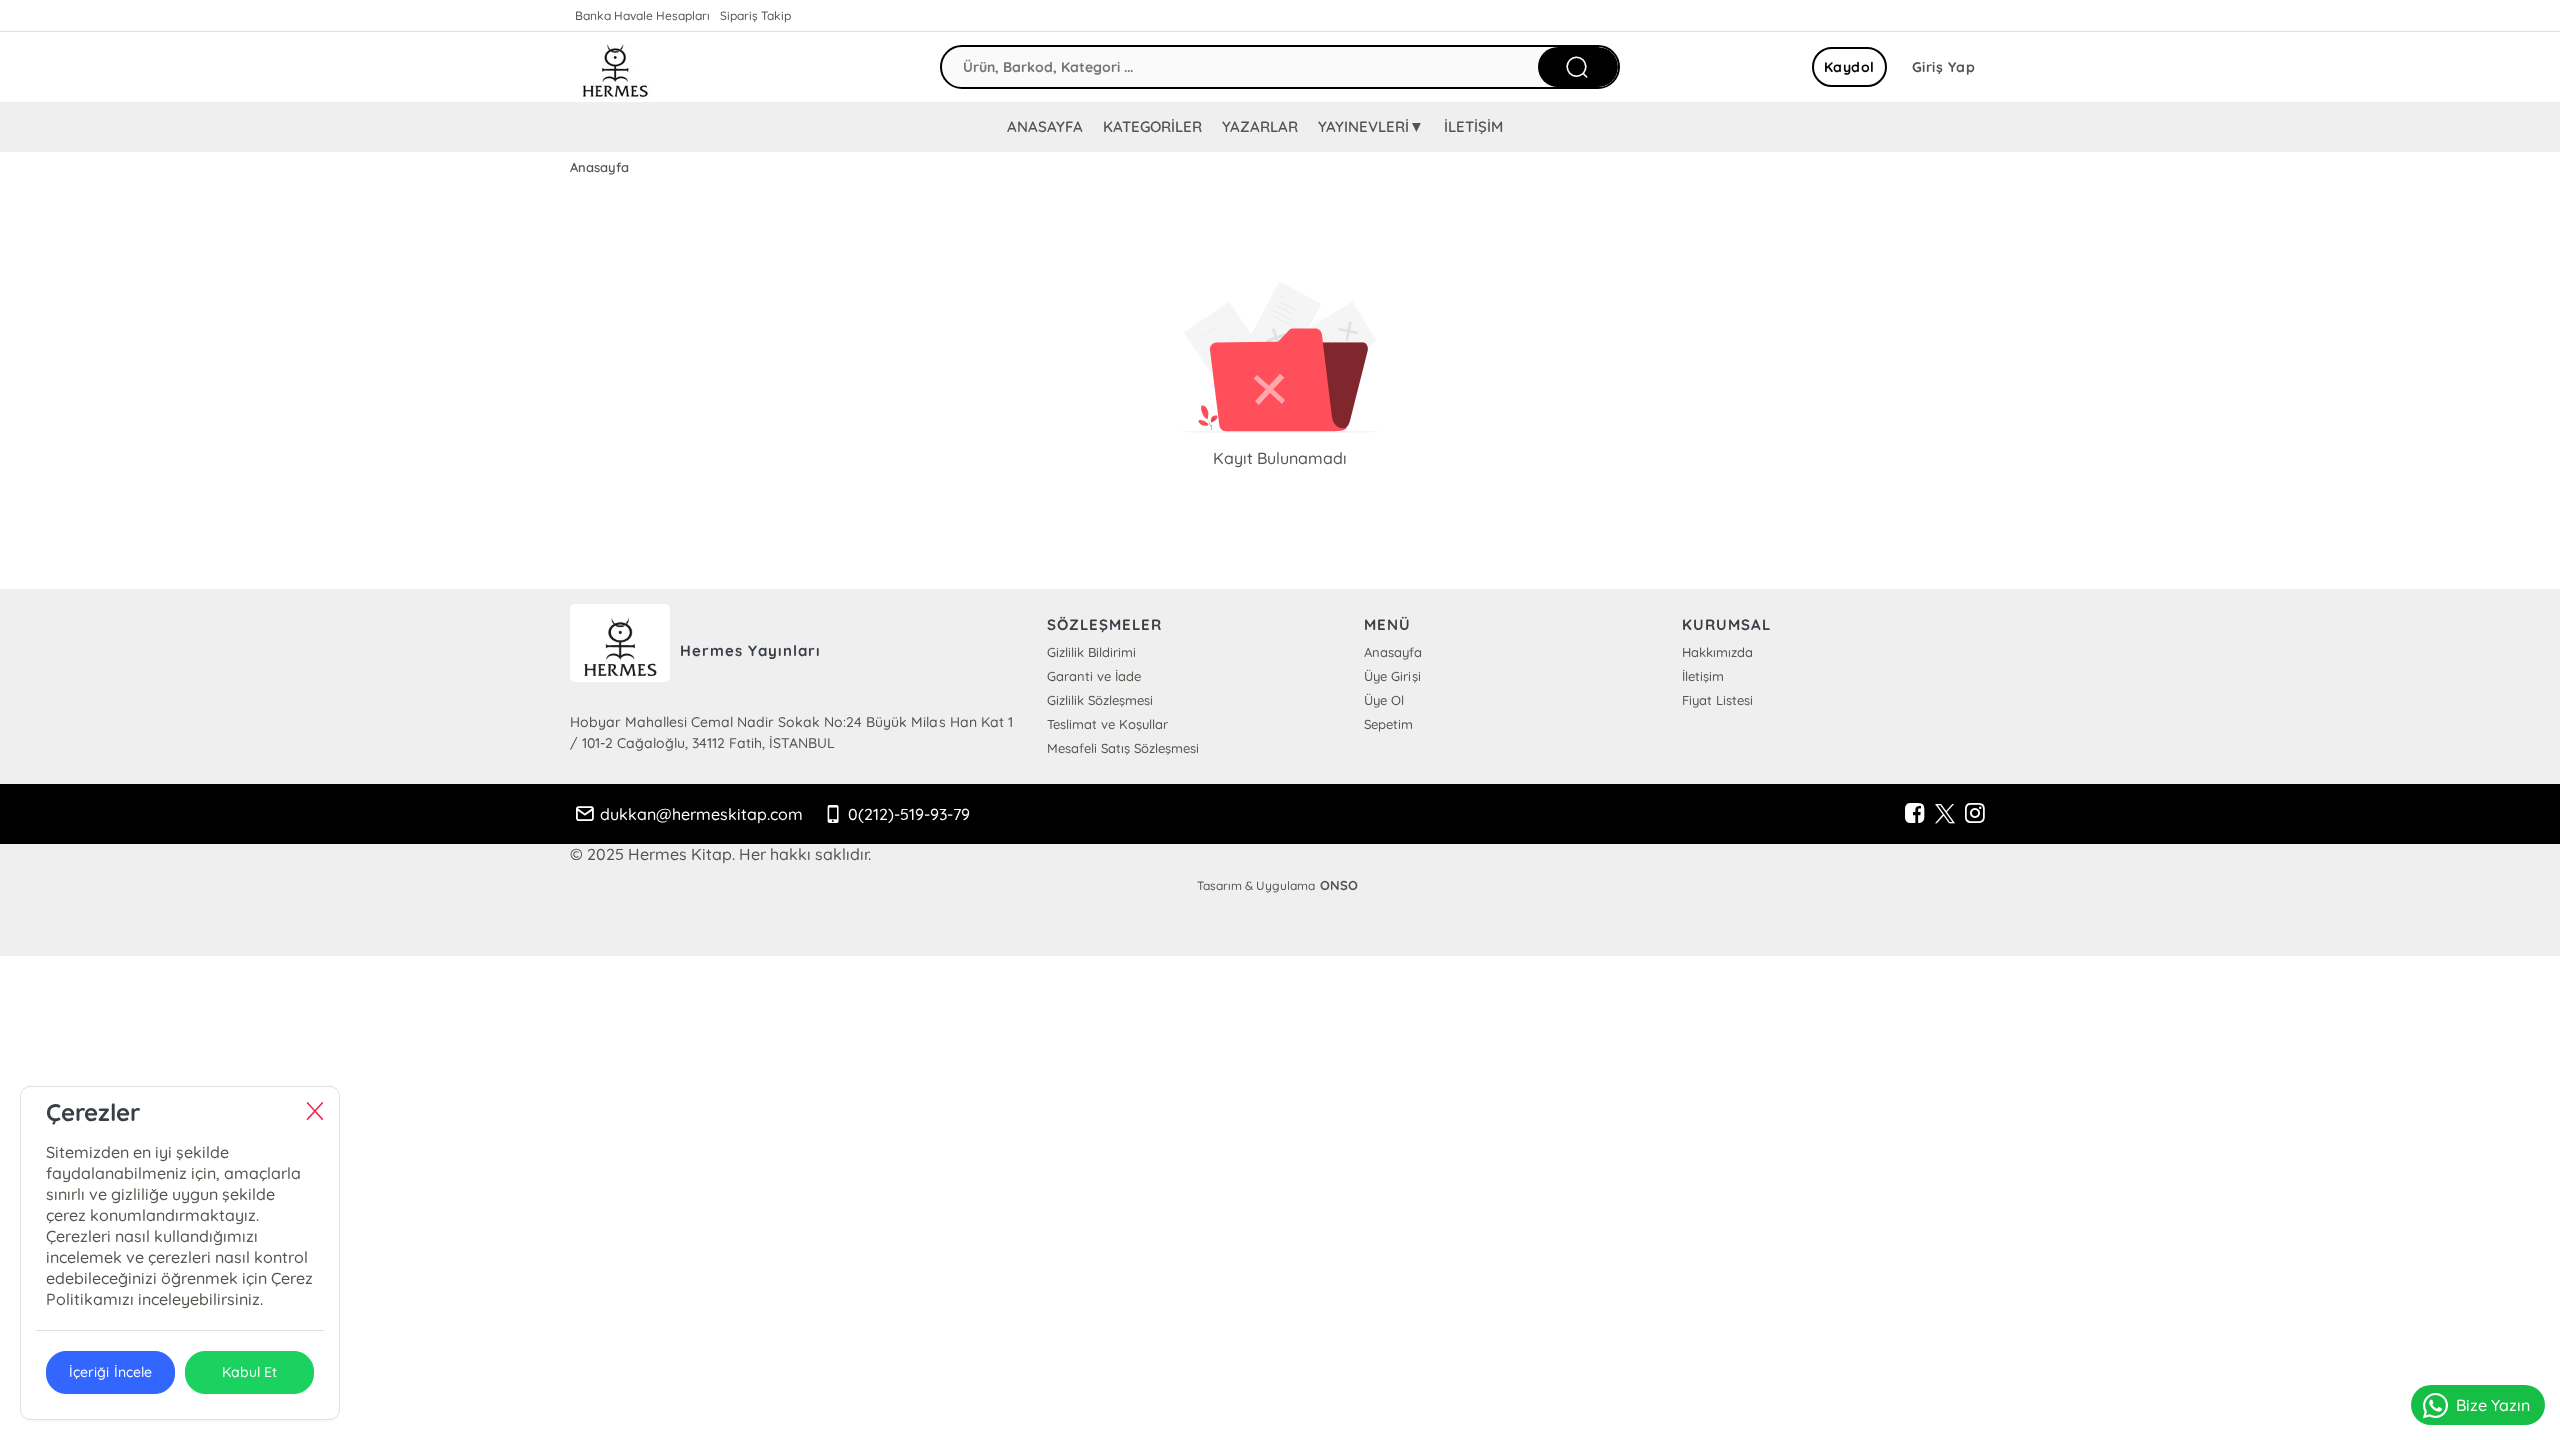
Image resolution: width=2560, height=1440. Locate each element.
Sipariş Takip (755, 15)
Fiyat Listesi (1717, 700)
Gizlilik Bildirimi (1091, 652)
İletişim (1703, 676)
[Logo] (615, 67)
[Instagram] (1975, 814)
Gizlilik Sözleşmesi (1100, 700)
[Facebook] (1915, 814)
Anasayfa (1393, 652)
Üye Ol (1384, 700)
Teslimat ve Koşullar (1107, 724)
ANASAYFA (1045, 126)
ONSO (1339, 885)
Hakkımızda (1717, 652)
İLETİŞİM (1473, 126)
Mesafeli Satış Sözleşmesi (1123, 748)
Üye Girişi (1392, 676)
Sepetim (1388, 724)
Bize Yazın (2493, 1405)
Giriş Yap (1944, 67)
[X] (1945, 814)
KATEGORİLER (1152, 126)
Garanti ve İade (1094, 676)
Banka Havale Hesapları (642, 15)
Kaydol (1849, 67)
